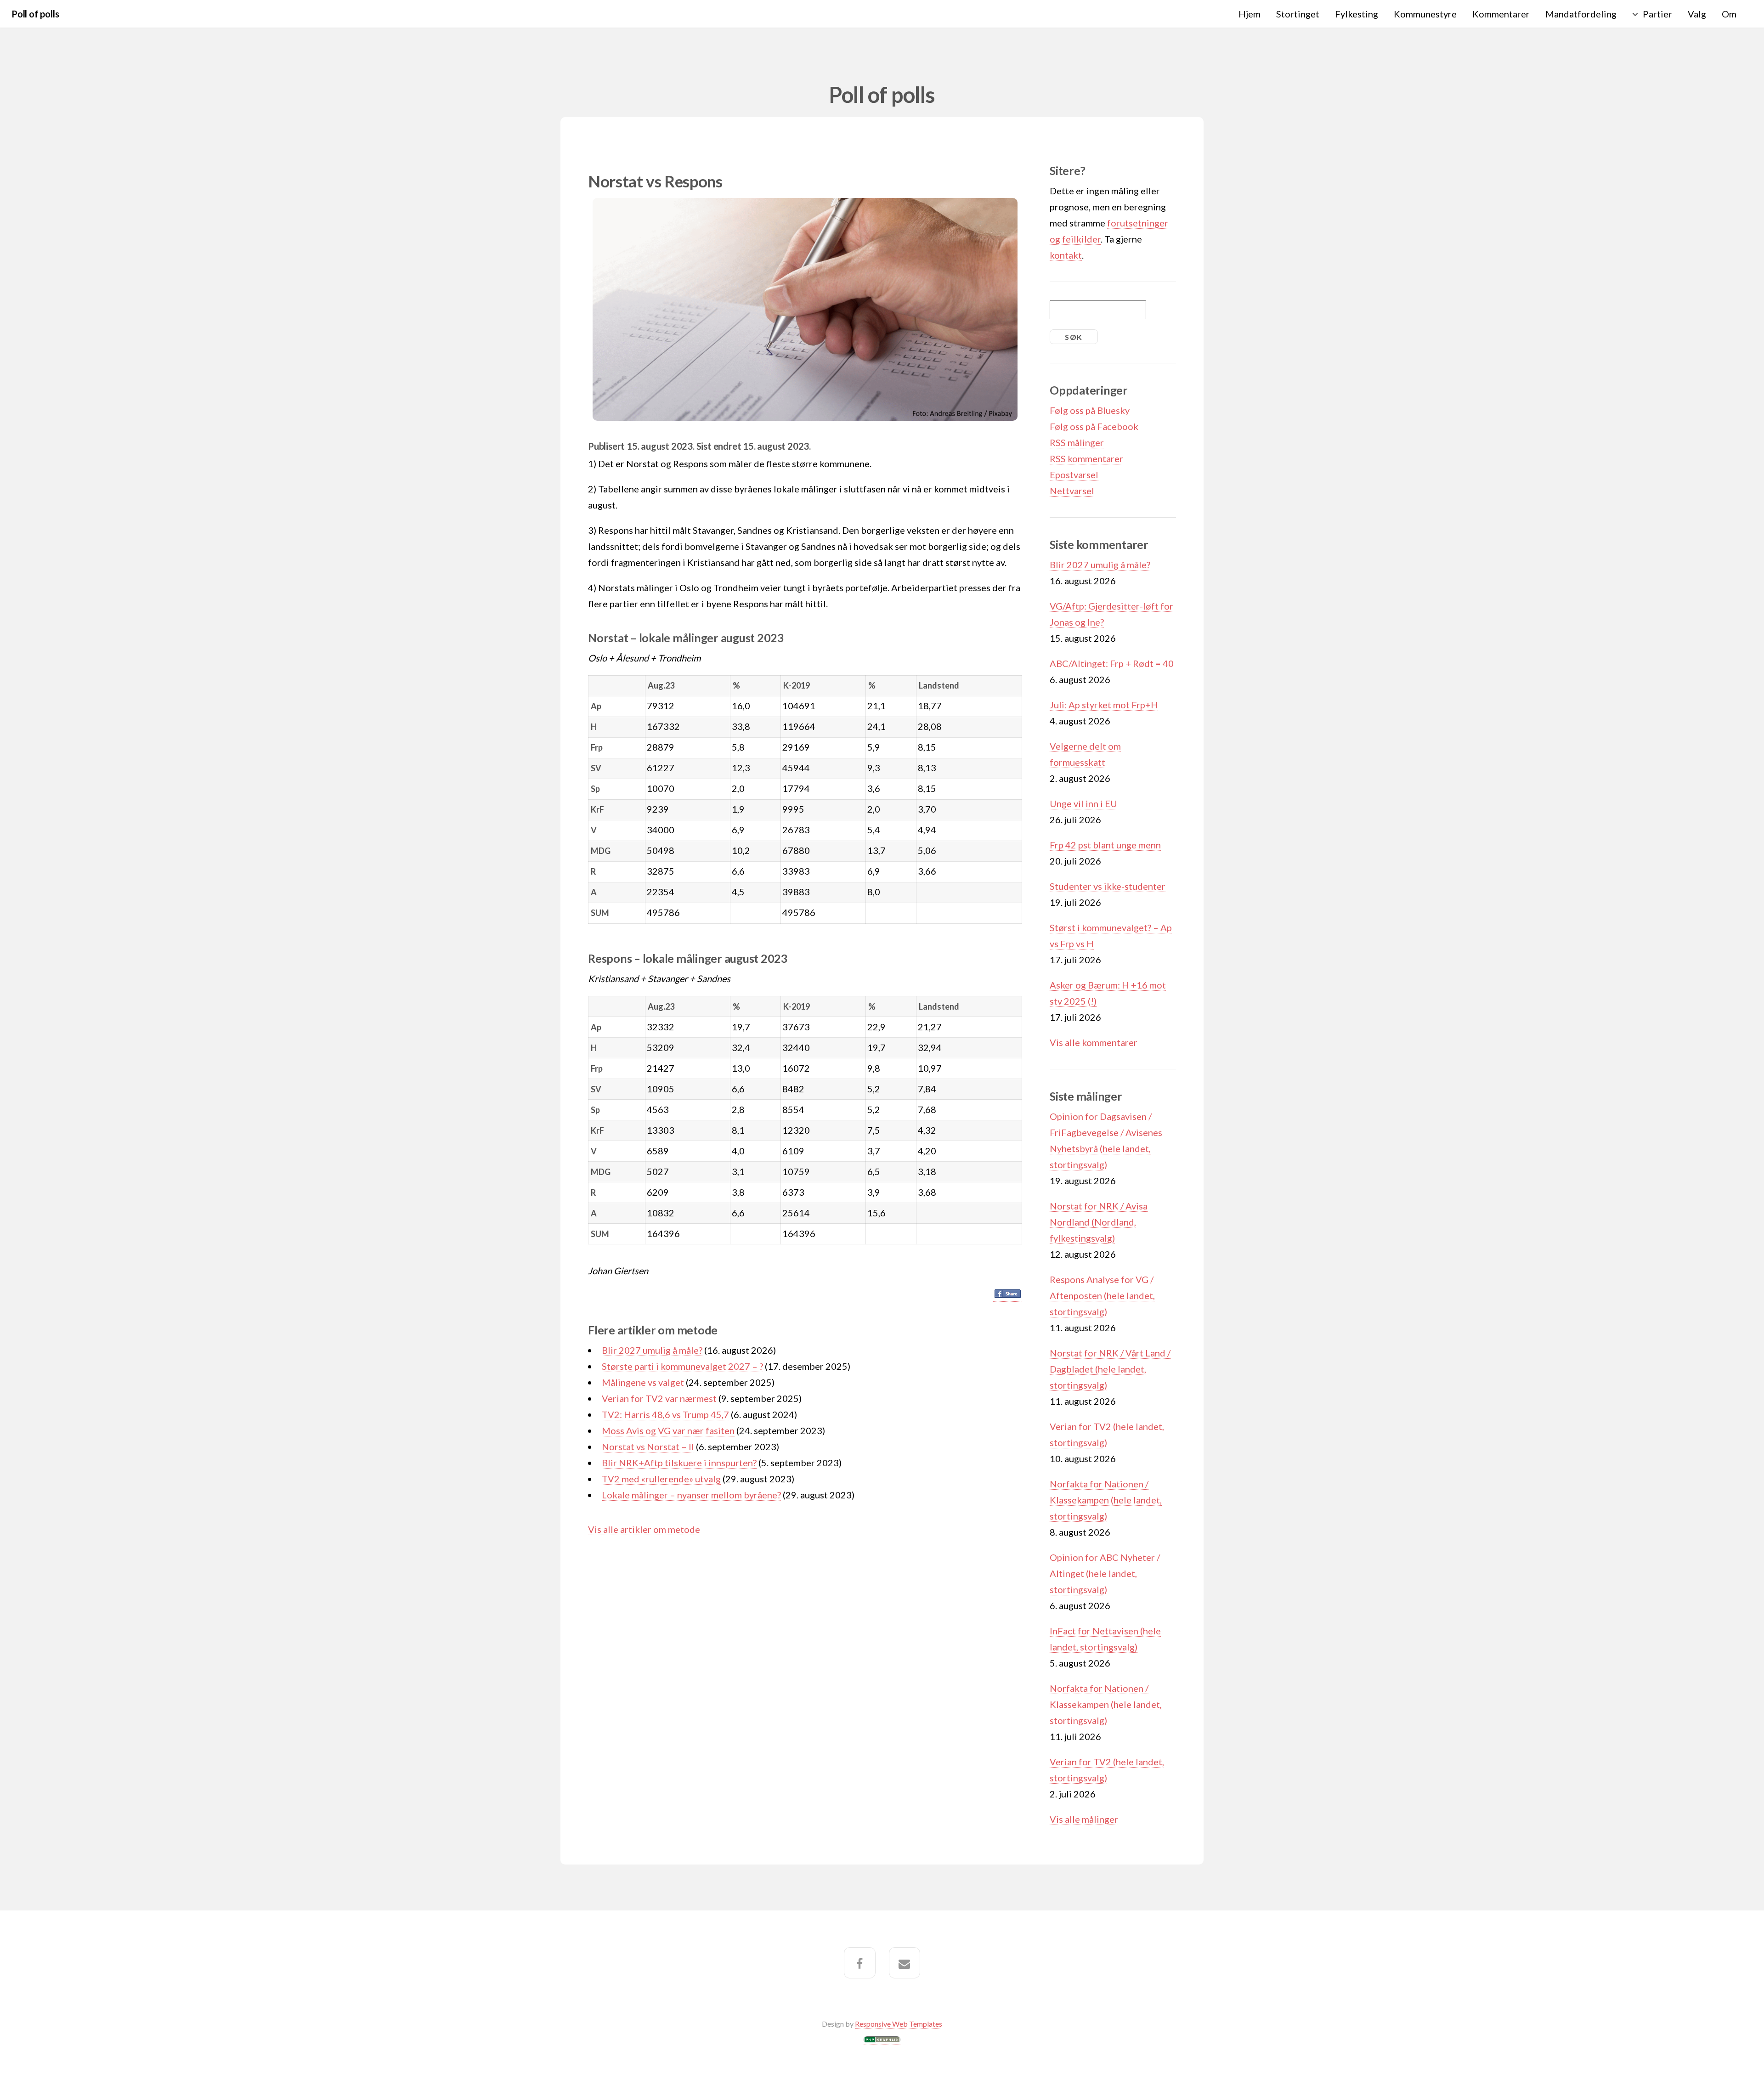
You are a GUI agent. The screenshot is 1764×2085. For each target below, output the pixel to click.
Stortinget (1298, 14)
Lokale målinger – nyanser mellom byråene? (691, 1495)
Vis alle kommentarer (1094, 1042)
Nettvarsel (1072, 491)
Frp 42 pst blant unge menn (1105, 845)
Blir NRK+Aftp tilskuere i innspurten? (679, 1463)
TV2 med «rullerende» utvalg (661, 1479)
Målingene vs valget (643, 1382)
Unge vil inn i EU (1083, 803)
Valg (1697, 14)
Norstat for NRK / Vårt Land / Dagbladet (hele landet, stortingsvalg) (1110, 1369)
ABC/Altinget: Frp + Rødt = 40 (1112, 663)
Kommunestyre (1425, 14)
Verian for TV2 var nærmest (659, 1398)
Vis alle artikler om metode (644, 1529)
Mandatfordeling (1581, 14)
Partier (1657, 14)
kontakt (1066, 255)
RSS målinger (1077, 442)
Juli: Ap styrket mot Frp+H (1104, 705)
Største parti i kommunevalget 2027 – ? (682, 1366)
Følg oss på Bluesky (1090, 410)
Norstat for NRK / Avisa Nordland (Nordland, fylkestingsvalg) (1099, 1222)
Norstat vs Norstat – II (648, 1447)
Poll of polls (35, 14)
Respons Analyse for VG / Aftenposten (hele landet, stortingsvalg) (1102, 1295)
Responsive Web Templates (899, 2024)
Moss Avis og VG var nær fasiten (668, 1430)
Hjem (1249, 14)
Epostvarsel (1074, 475)
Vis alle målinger (1084, 1819)
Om (1729, 14)
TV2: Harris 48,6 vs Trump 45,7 (665, 1414)
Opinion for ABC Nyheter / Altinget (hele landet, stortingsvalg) (1105, 1573)
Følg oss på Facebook (1094, 426)
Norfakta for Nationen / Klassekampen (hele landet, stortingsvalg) (1106, 1500)
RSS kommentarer (1086, 458)
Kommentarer (1501, 14)
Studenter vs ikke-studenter (1108, 886)
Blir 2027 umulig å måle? (652, 1350)
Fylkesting (1357, 14)
